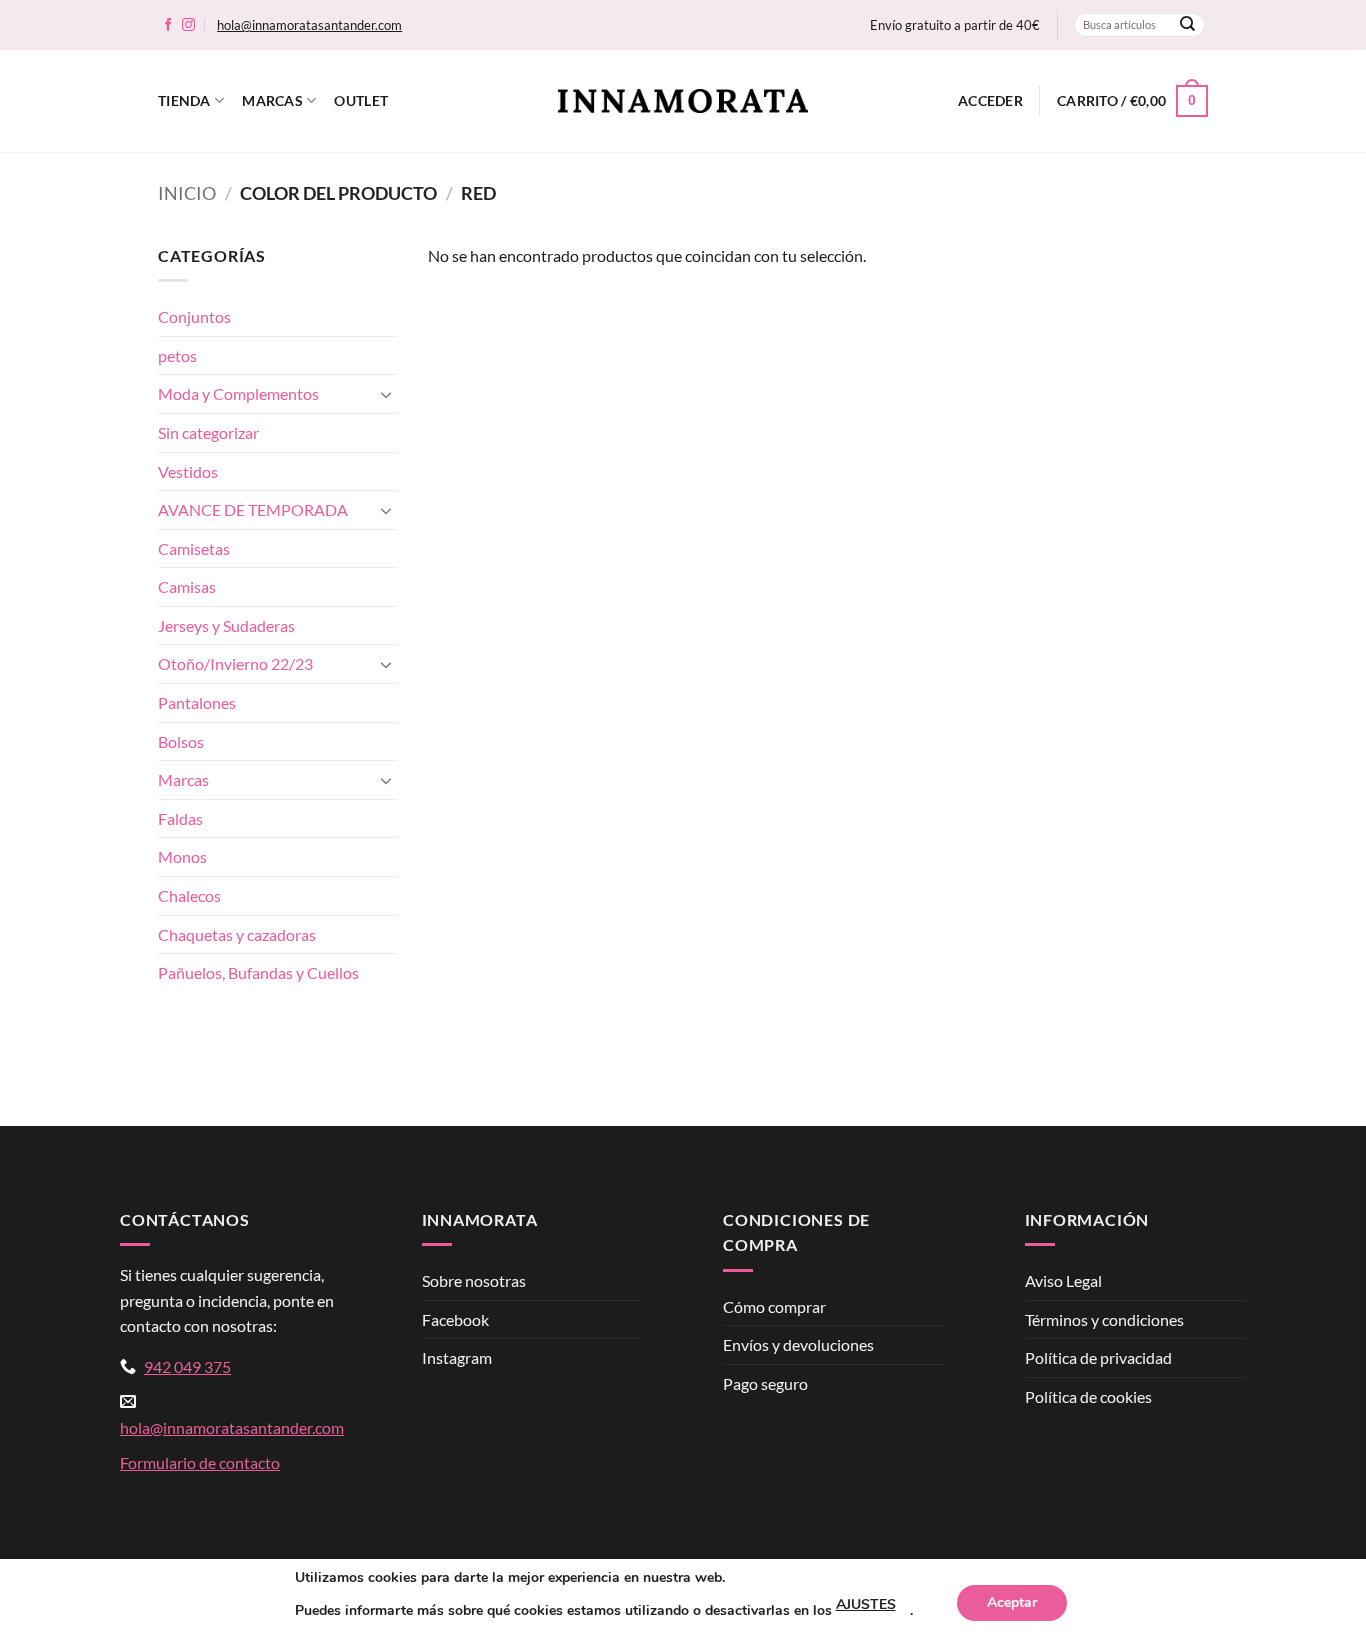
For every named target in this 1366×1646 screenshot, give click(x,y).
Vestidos (188, 471)
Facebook (455, 1319)
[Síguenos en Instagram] (188, 25)
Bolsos (181, 741)
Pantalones (197, 702)
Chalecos (189, 895)
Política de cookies (1088, 1396)
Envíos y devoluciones (798, 1344)
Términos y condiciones (1104, 1319)
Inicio (187, 193)
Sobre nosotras (474, 1280)
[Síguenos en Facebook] (168, 25)
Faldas (180, 818)
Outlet (361, 100)
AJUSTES (866, 1604)
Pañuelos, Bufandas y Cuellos (258, 972)
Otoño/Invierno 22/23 (235, 663)
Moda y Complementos (238, 393)
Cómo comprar (774, 1306)
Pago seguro (765, 1383)
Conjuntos (194, 316)
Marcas (272, 100)
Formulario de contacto (200, 1462)
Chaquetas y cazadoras (237, 934)
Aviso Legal (1063, 1280)
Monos (182, 856)
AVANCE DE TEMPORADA (253, 509)
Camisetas (194, 548)
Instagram (457, 1357)
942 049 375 (187, 1366)
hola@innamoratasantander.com (309, 25)
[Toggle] (386, 394)
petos (177, 355)
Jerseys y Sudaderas (226, 625)
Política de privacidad (1098, 1357)
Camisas (187, 586)
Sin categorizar (208, 432)
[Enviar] (1188, 25)
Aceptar (1012, 1602)
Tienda (184, 100)
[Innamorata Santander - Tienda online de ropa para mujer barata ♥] (683, 101)
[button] (990, 101)
